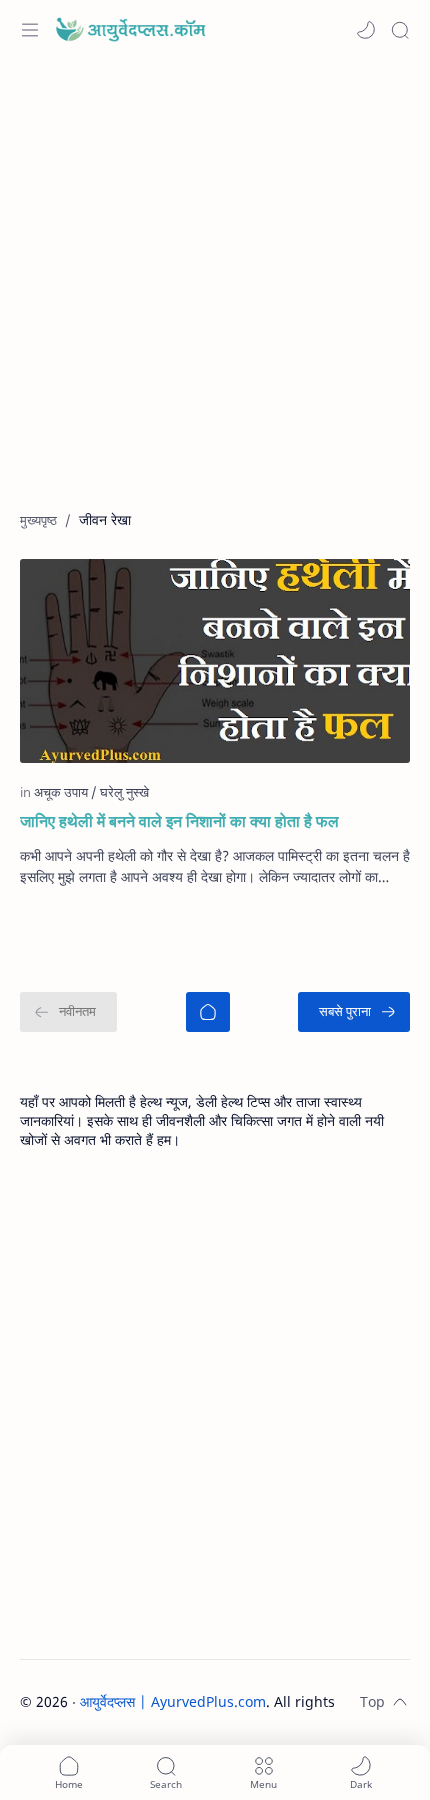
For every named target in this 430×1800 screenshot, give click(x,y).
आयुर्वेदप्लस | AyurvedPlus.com (173, 1701)
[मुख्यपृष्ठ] (208, 1012)
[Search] (400, 30)
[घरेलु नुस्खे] (124, 792)
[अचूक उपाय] (65, 792)
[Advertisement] (215, 295)
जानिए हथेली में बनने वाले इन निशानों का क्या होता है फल (179, 821)
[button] (366, 30)
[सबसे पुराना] (354, 1012)
